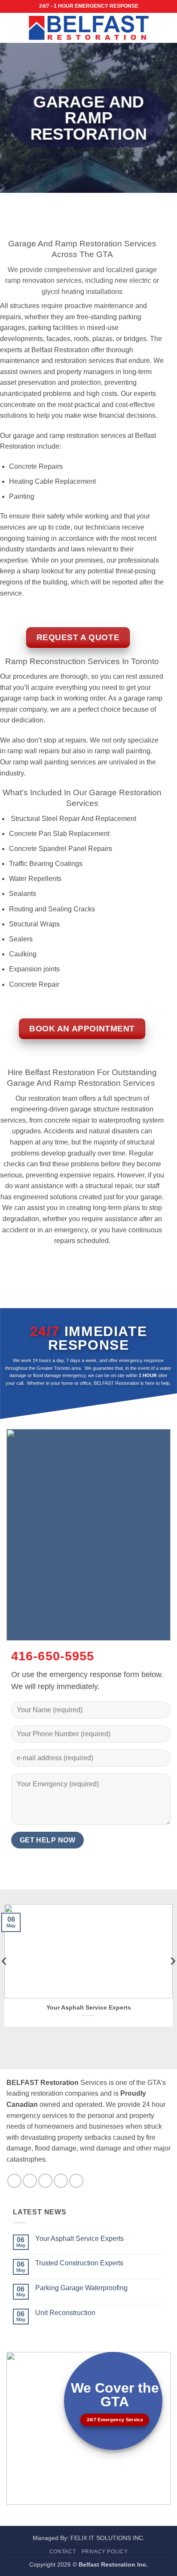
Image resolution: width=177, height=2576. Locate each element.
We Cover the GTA (115, 2395)
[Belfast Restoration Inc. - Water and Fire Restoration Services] (88, 28)
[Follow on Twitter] (45, 2181)
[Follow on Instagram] (30, 2181)
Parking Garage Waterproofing (81, 2288)
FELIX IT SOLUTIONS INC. (108, 2538)
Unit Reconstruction (65, 2313)
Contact (63, 2552)
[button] (12, 28)
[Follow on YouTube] (76, 2181)
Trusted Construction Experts (79, 2263)
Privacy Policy (105, 2552)
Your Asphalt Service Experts (89, 2008)
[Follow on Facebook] (14, 2181)
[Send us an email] (61, 2181)
